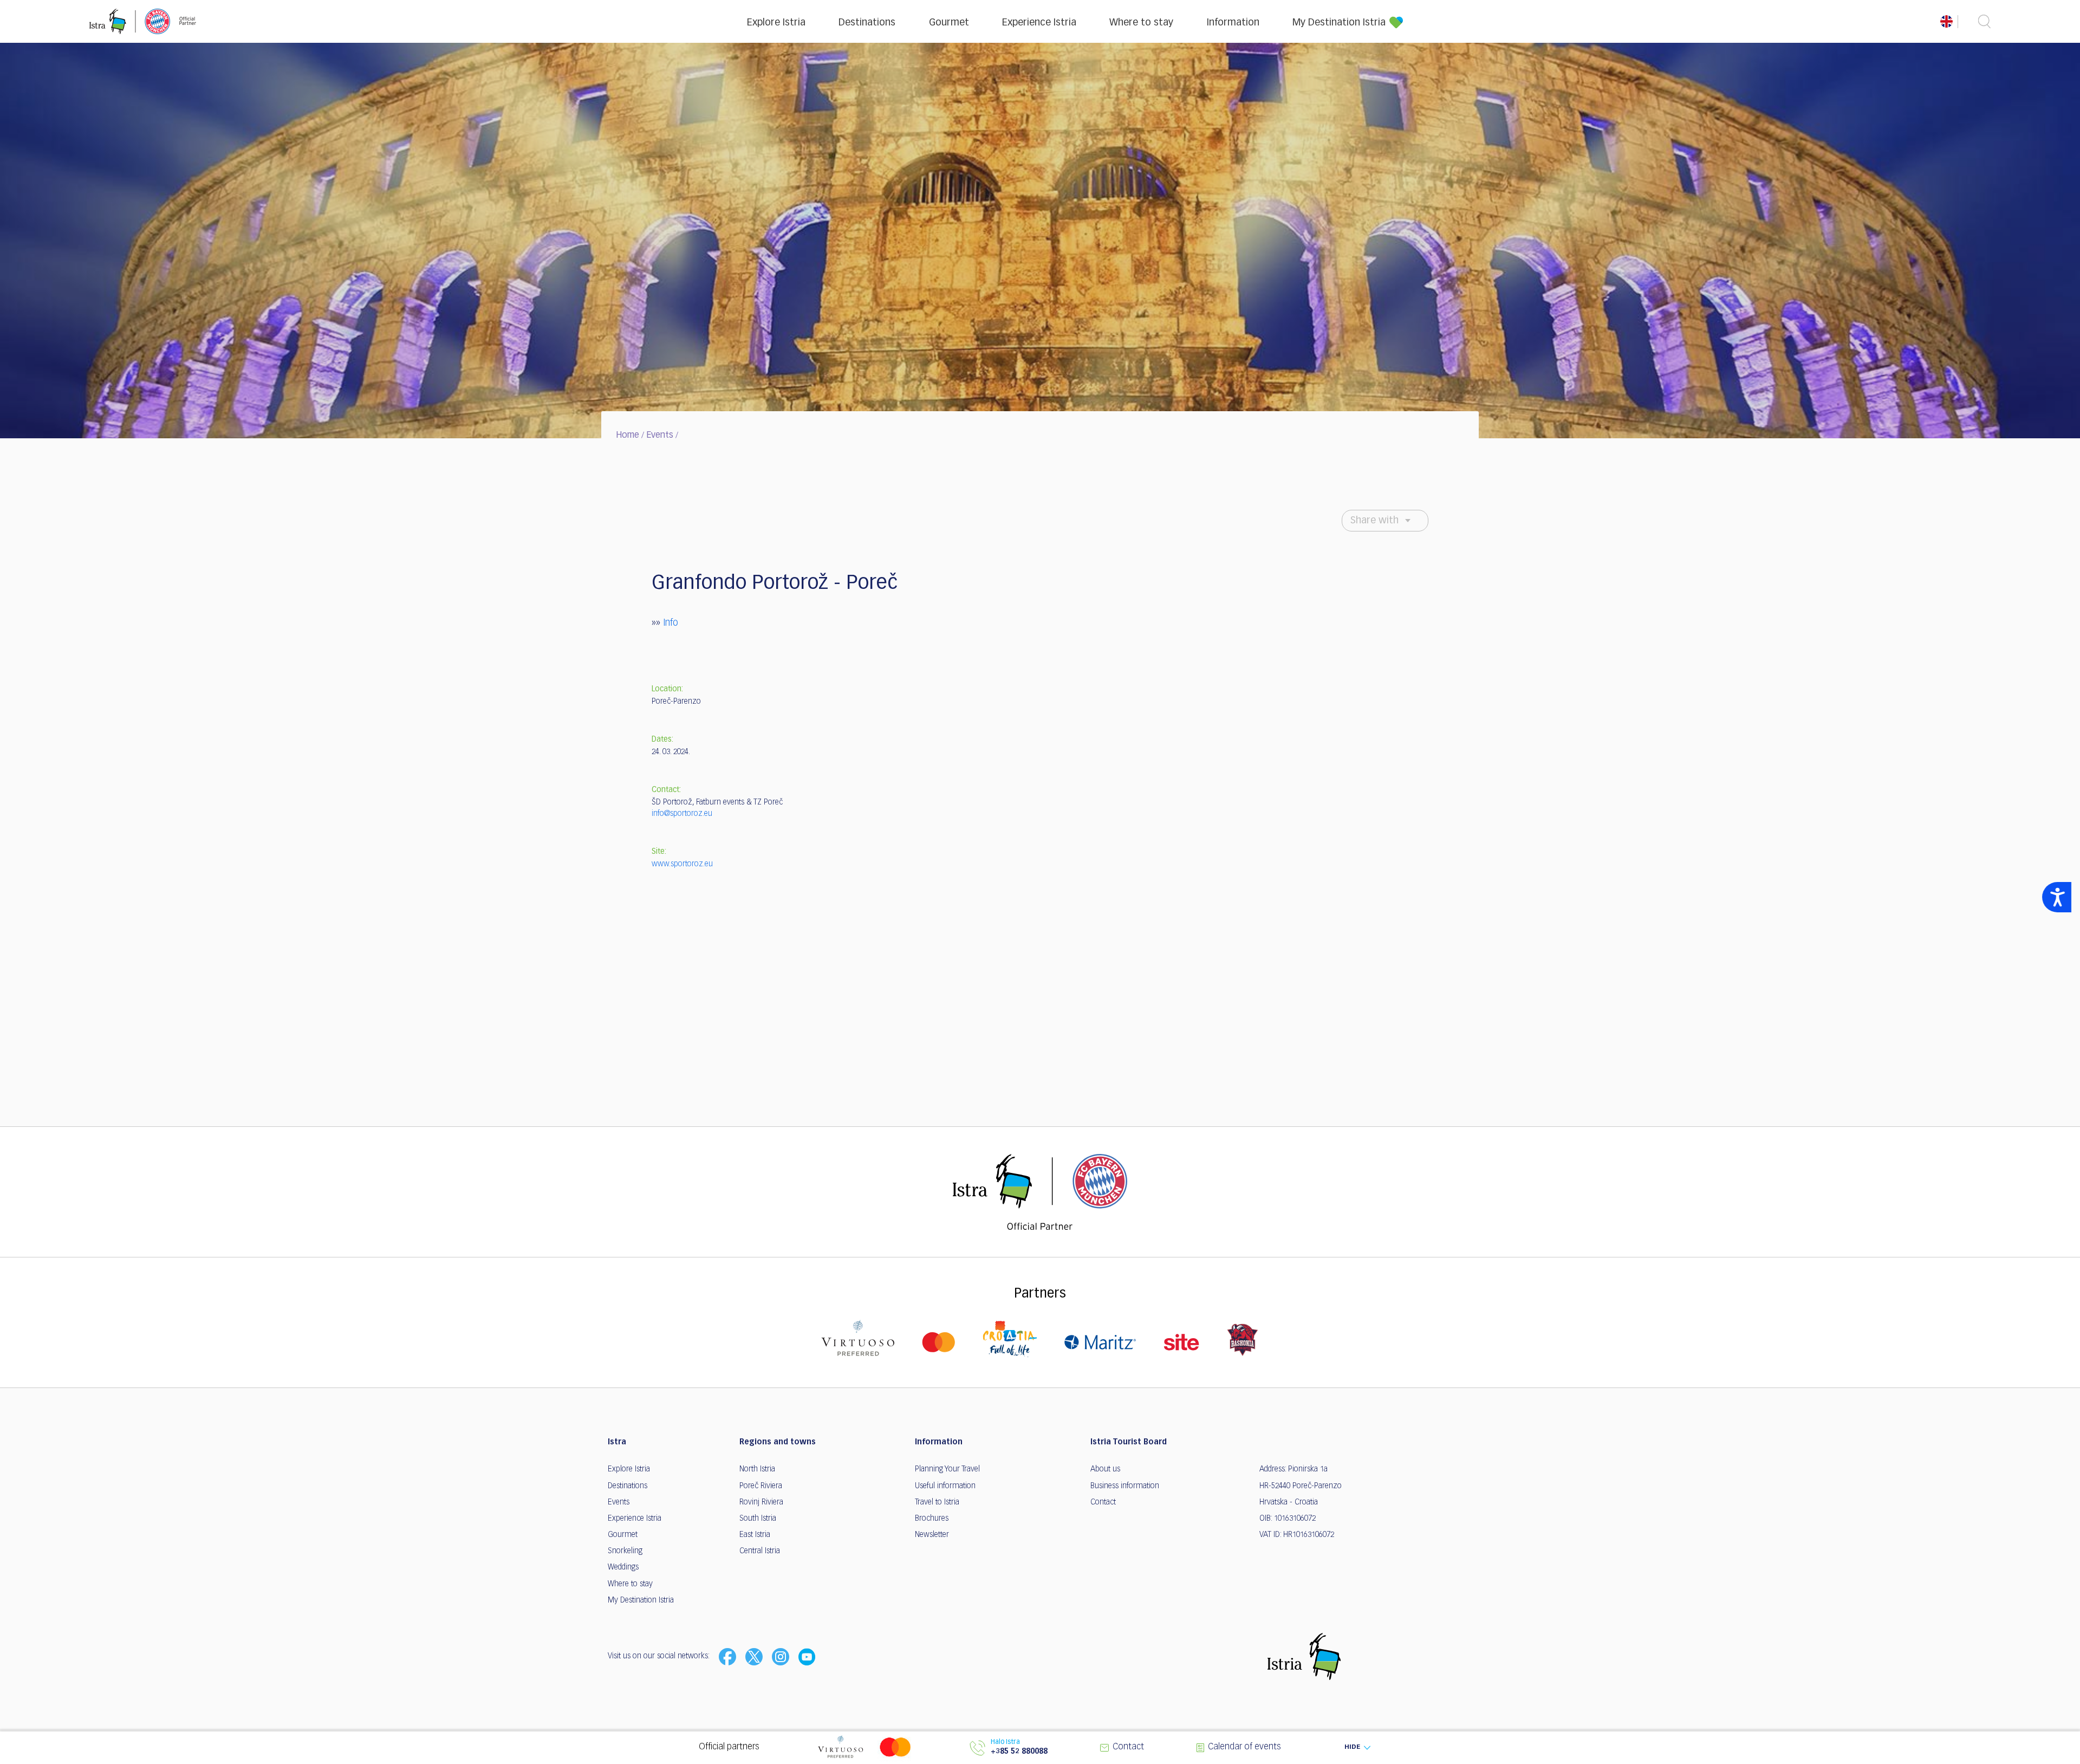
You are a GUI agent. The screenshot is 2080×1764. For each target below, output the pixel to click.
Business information (1125, 1486)
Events (660, 436)
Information (1233, 23)
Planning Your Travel (947, 1469)
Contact (1103, 1502)
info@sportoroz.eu (682, 814)
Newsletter (932, 1535)
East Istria (755, 1535)
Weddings (623, 1567)
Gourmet (949, 23)
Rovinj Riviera (761, 1502)
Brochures (932, 1519)
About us (1105, 1469)
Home (628, 436)
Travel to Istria (937, 1502)
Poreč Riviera (761, 1486)
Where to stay (1141, 23)
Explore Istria (776, 23)
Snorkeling (625, 1551)
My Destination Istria (1339, 23)
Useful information (945, 1486)
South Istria (758, 1519)
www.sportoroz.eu (682, 864)
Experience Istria (1039, 23)
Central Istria (760, 1551)
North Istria (757, 1469)
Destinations (867, 23)
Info (671, 623)
